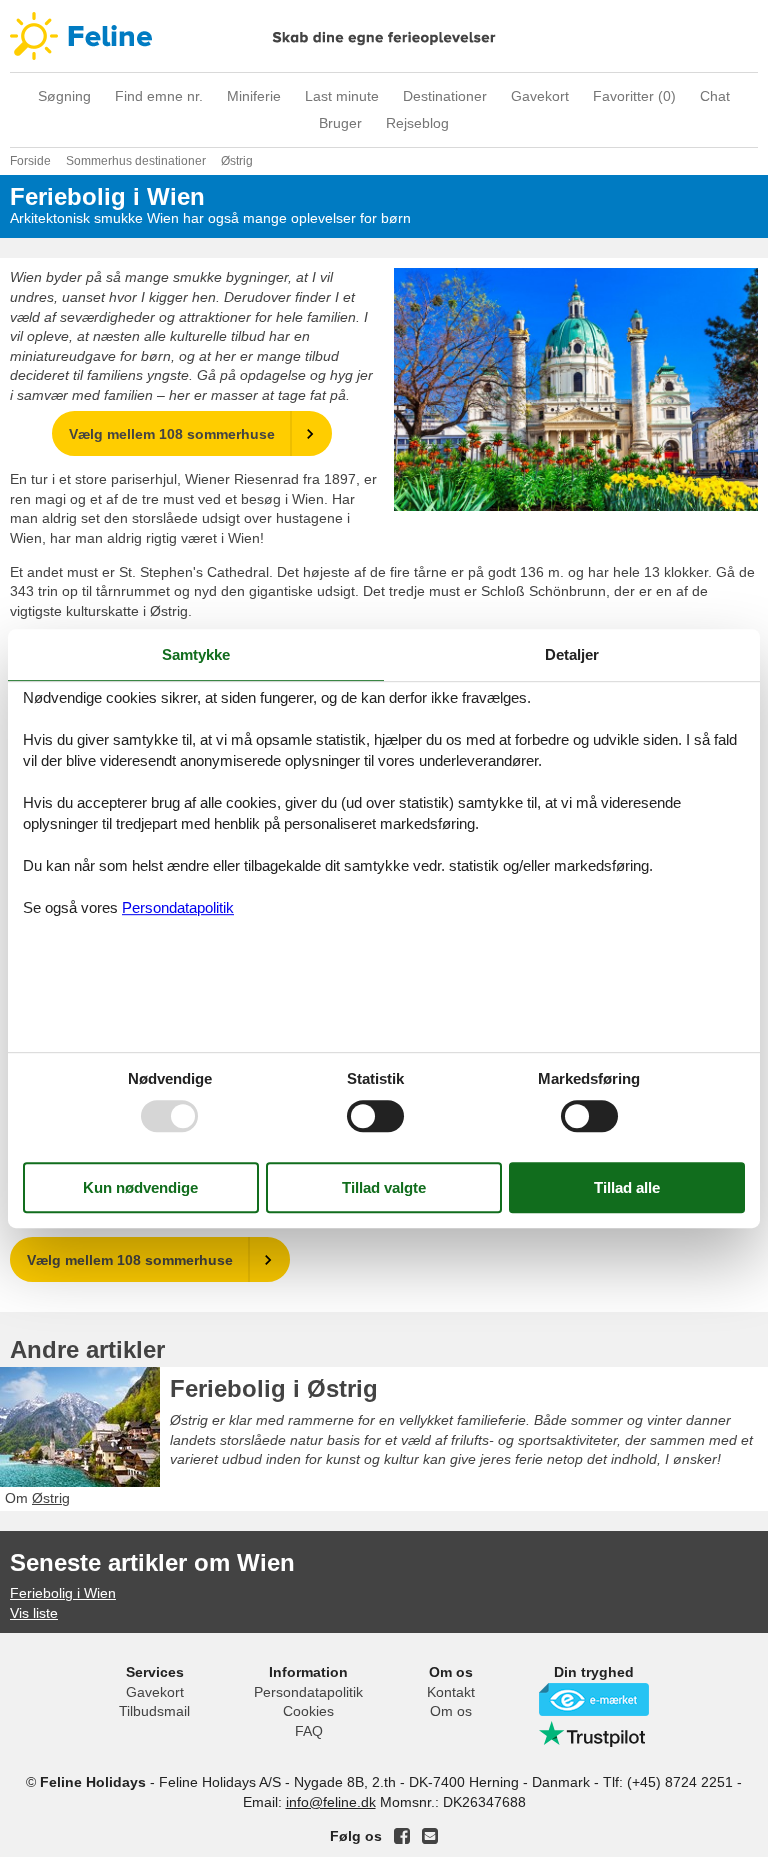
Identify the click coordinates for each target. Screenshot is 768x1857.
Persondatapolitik (308, 1692)
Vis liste (34, 1613)
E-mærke (594, 1699)
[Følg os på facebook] (402, 1836)
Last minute (342, 96)
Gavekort (540, 96)
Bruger (340, 123)
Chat (715, 96)
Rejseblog (417, 123)
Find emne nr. (159, 96)
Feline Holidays (384, 36)
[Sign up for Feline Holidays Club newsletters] (430, 1836)
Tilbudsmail (154, 1711)
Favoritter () (634, 96)
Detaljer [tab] (572, 654)
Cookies (308, 1711)
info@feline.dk (331, 1802)
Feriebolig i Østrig (274, 1388)
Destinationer (445, 96)
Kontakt (451, 1692)
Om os (451, 1711)
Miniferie (254, 96)
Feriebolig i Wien (63, 1593)
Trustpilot (594, 1734)
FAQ (309, 1731)
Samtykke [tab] (196, 654)
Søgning (64, 96)
